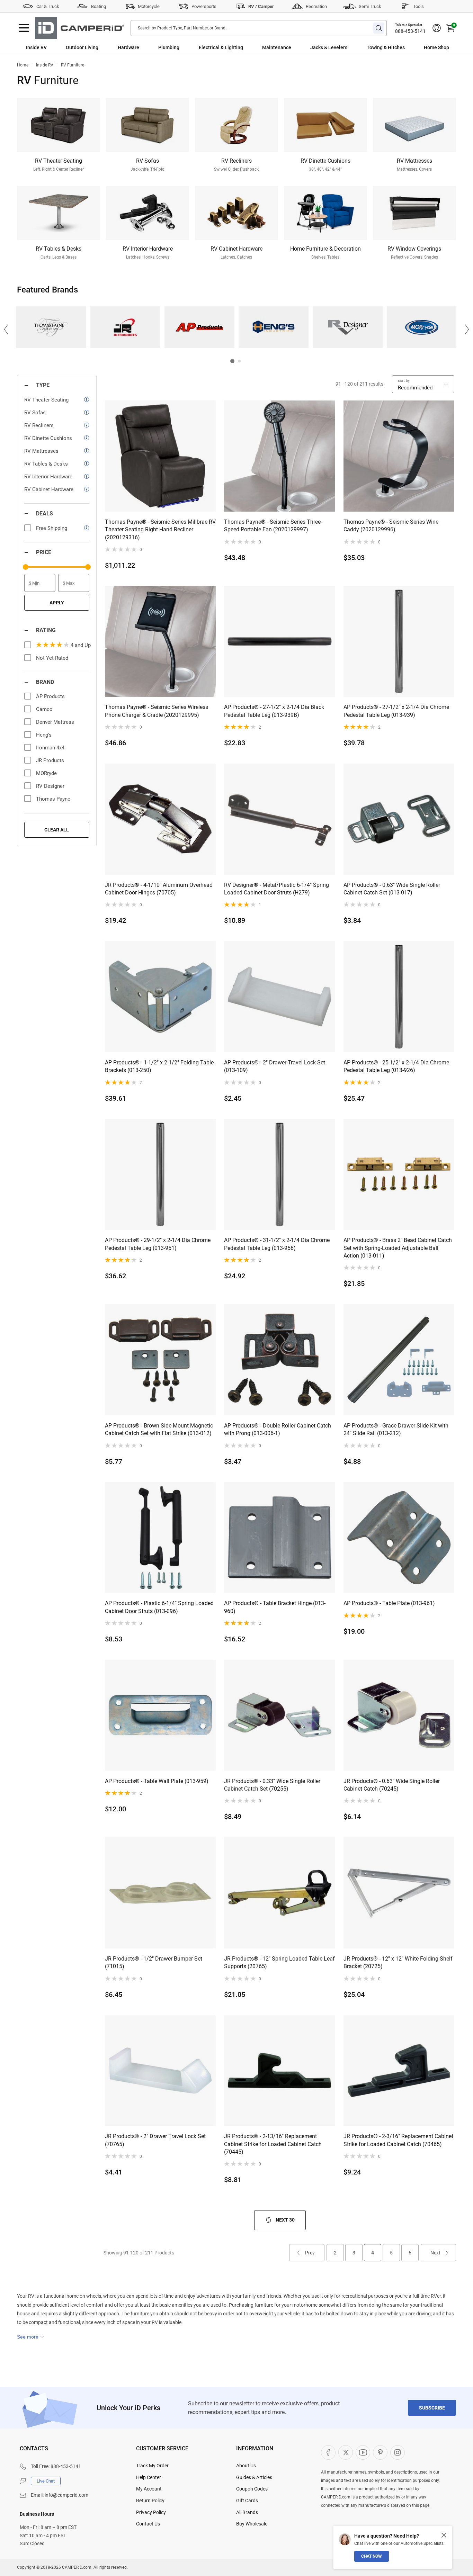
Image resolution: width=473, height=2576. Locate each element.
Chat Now (372, 2556)
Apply (57, 603)
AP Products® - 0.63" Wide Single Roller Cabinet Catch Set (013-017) (392, 889)
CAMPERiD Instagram (398, 2452)
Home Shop (436, 47)
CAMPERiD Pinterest (380, 2452)
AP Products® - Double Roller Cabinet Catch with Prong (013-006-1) (278, 1429)
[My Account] (437, 28)
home (23, 65)
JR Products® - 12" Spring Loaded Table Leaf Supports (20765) (279, 1962)
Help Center (149, 2477)
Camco (44, 709)
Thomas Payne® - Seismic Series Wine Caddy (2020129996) (391, 526)
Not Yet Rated (52, 658)
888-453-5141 (410, 31)
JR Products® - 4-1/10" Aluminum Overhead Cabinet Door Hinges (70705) (159, 889)
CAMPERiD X (346, 2452)
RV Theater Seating (46, 400)
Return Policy (150, 2501)
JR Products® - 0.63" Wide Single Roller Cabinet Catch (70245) (392, 1785)
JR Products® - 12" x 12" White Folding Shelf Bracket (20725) (398, 1962)
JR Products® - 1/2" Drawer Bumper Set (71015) (154, 1962)
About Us (246, 2466)
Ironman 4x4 (50, 748)
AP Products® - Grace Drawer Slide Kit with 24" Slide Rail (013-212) (396, 1429)
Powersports (204, 6)
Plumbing (169, 47)
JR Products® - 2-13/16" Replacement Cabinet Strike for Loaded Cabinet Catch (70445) (273, 2144)
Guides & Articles (254, 2477)
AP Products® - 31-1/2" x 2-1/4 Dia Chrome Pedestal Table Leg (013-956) (277, 1244)
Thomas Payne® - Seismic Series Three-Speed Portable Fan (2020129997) (273, 526)
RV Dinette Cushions (48, 438)
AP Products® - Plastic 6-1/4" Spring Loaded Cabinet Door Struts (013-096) (159, 1607)
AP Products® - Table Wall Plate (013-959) (157, 1781)
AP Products (199, 327)
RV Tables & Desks (46, 464)
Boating (99, 6)
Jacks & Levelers (329, 47)
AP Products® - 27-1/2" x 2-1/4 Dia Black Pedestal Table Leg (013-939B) (274, 711)
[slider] (26, 567)
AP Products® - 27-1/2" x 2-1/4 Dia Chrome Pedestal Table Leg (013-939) (396, 711)
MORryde (422, 327)
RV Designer (347, 327)
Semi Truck (370, 6)
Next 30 (285, 2220)
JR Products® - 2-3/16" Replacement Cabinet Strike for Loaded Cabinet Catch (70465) (398, 2140)
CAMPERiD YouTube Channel (363, 2452)
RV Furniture (73, 65)
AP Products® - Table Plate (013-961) (389, 1603)
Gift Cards (247, 2501)
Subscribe (432, 2408)
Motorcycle (149, 6)
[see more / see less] (30, 2337)
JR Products (125, 327)
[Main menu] (24, 28)
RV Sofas (35, 413)
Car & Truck (48, 6)
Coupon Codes (252, 2489)
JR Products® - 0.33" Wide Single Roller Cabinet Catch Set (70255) (272, 1785)
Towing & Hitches (386, 47)
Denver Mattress (55, 722)
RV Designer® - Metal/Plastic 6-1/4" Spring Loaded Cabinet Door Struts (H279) (276, 889)
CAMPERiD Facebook (328, 2452)
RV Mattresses (41, 451)
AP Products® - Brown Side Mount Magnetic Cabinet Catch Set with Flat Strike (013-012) (159, 1429)
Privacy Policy (151, 2512)
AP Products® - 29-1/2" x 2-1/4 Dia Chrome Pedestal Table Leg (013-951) (158, 1244)
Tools (418, 6)
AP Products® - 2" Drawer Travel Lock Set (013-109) (275, 1066)
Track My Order (152, 2466)
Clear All (57, 830)
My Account (149, 2489)
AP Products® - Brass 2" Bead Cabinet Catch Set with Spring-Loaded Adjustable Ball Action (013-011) (398, 1248)
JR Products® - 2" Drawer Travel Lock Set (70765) (155, 2140)
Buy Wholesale (252, 2524)
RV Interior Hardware (48, 477)
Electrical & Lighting (221, 47)
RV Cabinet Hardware (49, 489)
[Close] (444, 2535)
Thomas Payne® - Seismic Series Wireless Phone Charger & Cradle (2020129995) (157, 711)
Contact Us (148, 2524)
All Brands (247, 2512)
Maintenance (277, 47)
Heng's (273, 327)
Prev (310, 2253)
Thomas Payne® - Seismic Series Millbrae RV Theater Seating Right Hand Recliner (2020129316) (160, 530)
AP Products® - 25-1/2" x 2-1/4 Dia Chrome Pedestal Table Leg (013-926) (396, 1066)
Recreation (316, 6)
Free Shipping (52, 528)
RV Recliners (39, 425)
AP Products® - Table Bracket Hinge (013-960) (275, 1607)
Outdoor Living (82, 47)
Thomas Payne (51, 327)
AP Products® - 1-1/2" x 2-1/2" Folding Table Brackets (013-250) (159, 1066)
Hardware (128, 47)
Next (435, 2253)
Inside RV (36, 47)
